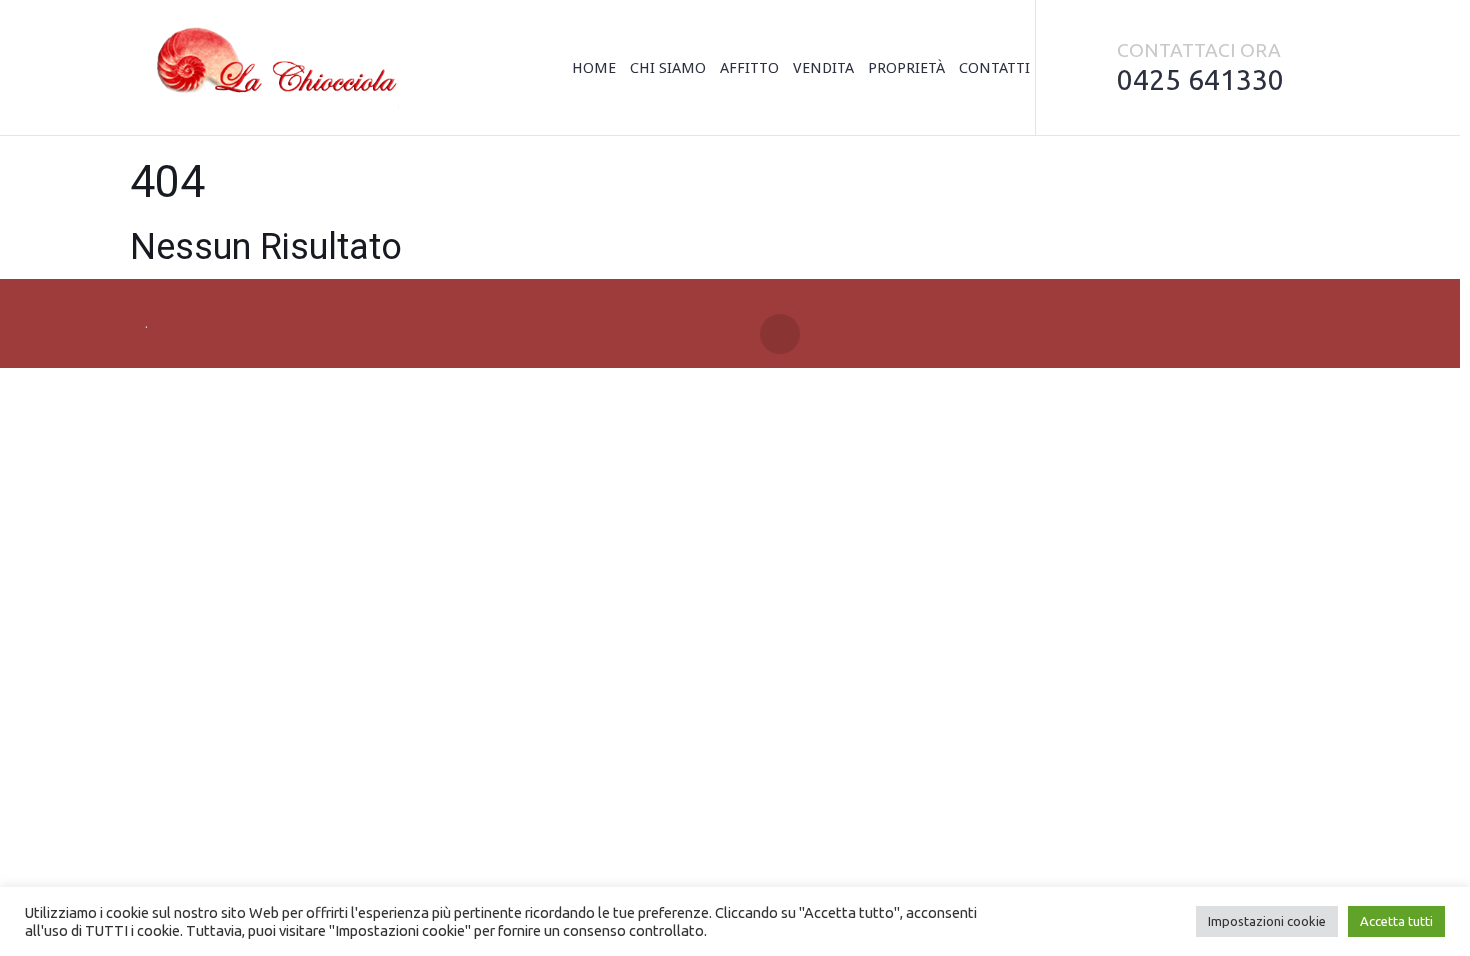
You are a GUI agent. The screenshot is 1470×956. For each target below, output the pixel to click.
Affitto (749, 68)
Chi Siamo (668, 68)
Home (594, 68)
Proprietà (906, 68)
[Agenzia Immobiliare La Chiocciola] (272, 68)
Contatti (994, 68)
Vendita (823, 68)
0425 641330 (1200, 79)
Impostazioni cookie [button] (1267, 921)
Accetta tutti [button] (1396, 921)
